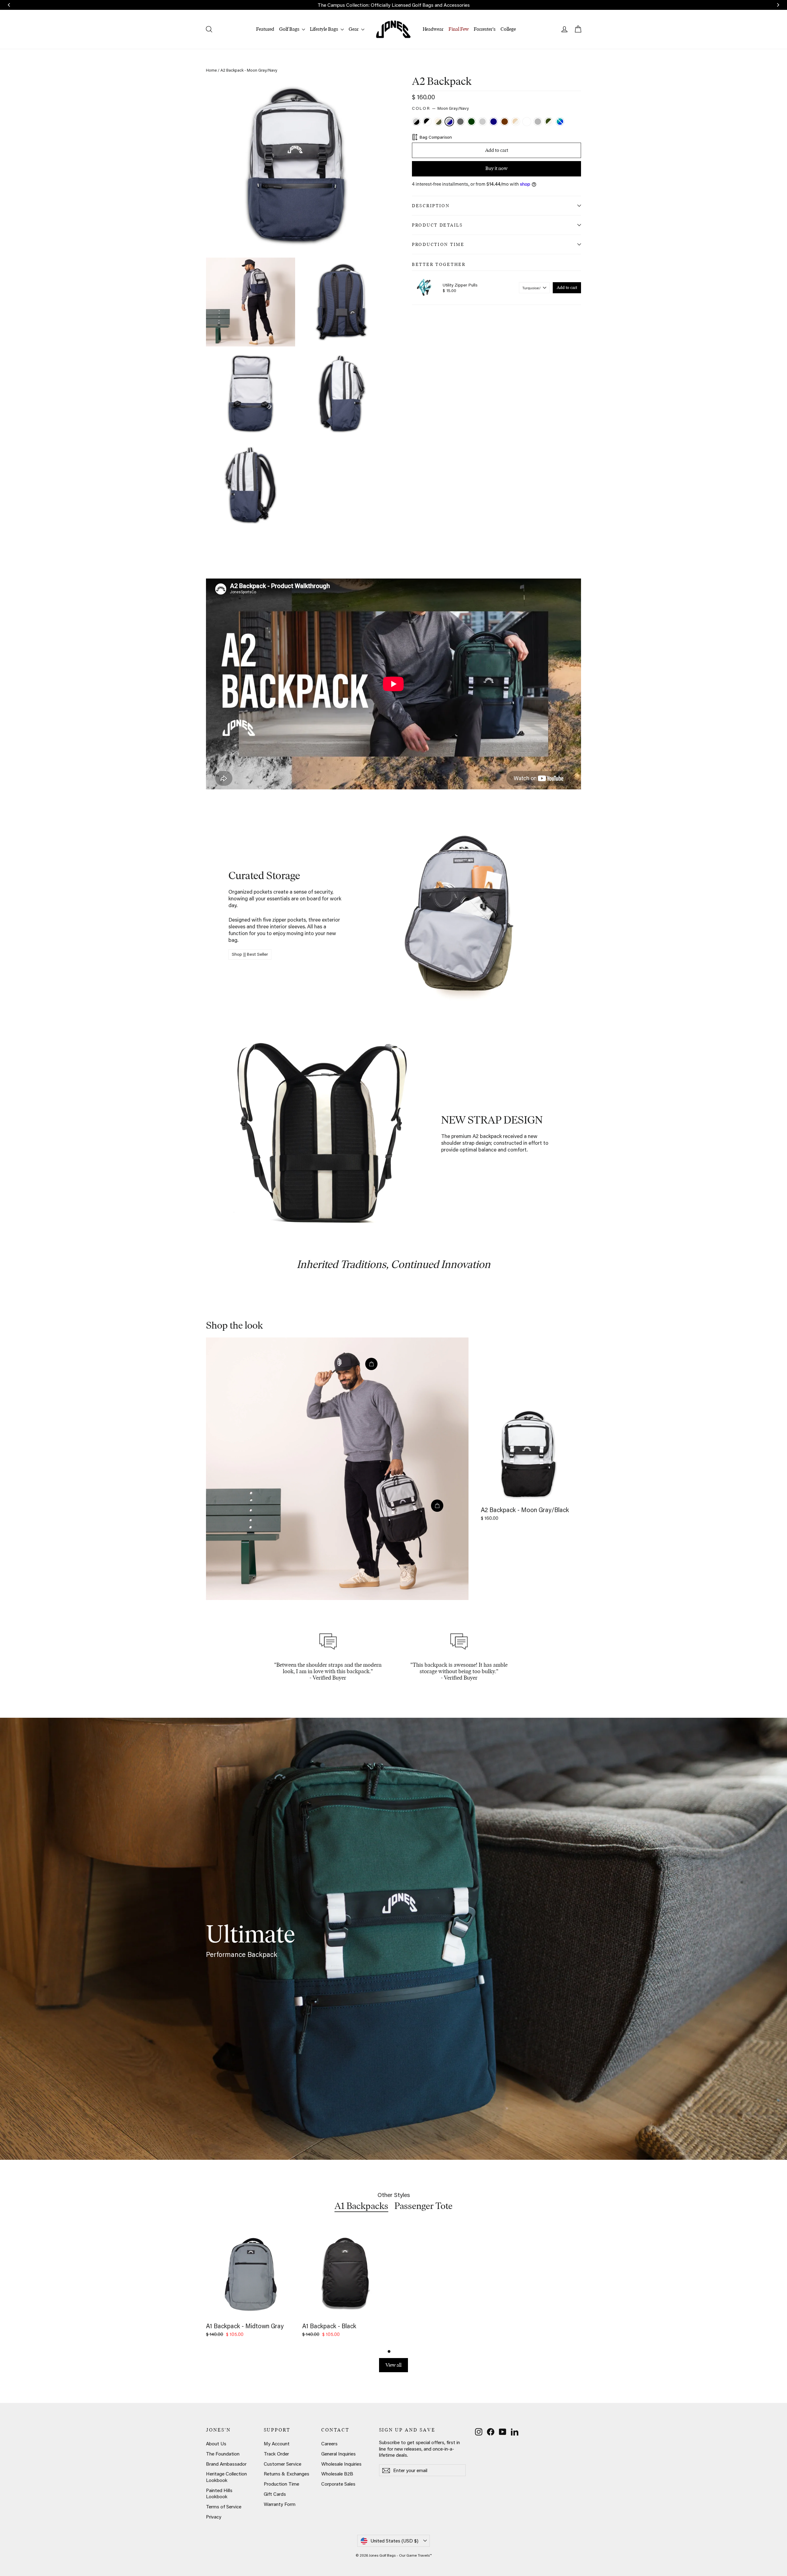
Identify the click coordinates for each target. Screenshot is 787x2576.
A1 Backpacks (361, 2206)
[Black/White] (428, 122)
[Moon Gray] (483, 122)
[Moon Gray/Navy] (450, 122)
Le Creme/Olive (438, 122)
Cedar (505, 122)
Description (431, 206)
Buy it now (496, 168)
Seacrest (560, 122)
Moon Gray (482, 122)
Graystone (538, 122)
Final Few (459, 29)
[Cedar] (505, 122)
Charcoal (460, 122)
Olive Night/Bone (549, 122)
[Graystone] (539, 122)
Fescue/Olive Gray (527, 122)
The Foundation (223, 2454)
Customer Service (283, 2464)
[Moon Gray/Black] (417, 122)
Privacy (214, 2517)
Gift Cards (275, 2494)
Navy (494, 122)
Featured (265, 29)
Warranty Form (280, 2504)
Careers (329, 2444)
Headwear (433, 29)
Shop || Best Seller (250, 954)
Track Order (276, 2454)
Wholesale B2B (337, 2474)
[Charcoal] (461, 122)
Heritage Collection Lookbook (226, 2477)
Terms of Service (224, 2507)
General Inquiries (338, 2454)
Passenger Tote (423, 2206)
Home (211, 70)
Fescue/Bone (516, 122)
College (508, 29)
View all (393, 2365)
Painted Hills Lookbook (219, 2493)
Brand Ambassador (226, 2464)
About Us (216, 2444)
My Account (277, 2444)
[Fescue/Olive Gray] (528, 122)
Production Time (438, 244)
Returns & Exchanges (287, 2474)
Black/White (427, 122)
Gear (354, 29)
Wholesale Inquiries (341, 2464)
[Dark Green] (472, 122)
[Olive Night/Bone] (550, 122)
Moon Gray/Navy (449, 122)
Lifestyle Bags (324, 29)
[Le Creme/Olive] (439, 122)
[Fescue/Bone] (516, 122)
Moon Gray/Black (416, 122)
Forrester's (485, 29)
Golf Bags (290, 29)
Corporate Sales (338, 2484)
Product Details (437, 225)
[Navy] (494, 122)
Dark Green (471, 122)
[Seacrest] (561, 122)
